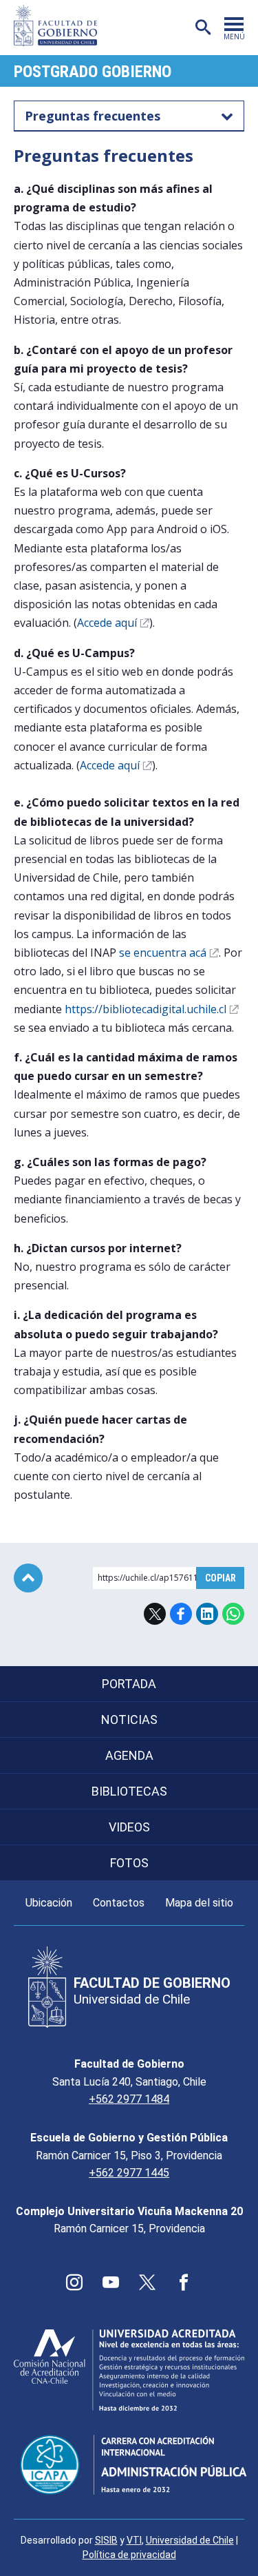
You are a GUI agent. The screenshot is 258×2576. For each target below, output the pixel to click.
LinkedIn (207, 1614)
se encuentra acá (163, 953)
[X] (147, 2283)
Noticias (129, 1720)
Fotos (129, 1863)
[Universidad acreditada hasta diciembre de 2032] (129, 2370)
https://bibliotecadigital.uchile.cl (146, 1009)
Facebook (181, 1614)
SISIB (106, 2540)
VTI (134, 2540)
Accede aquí (107, 623)
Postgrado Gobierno (93, 72)
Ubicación (49, 1903)
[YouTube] (111, 2283)
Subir (28, 1578)
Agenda (129, 1755)
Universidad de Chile (190, 2540)
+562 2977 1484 (129, 2099)
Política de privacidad (129, 2555)
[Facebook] (184, 2283)
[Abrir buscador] (203, 28)
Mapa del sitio (199, 1903)
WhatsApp (233, 1614)
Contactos (119, 1903)
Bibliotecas (129, 1791)
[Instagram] (74, 2283)
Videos (129, 1827)
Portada (129, 1684)
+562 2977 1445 (129, 2173)
